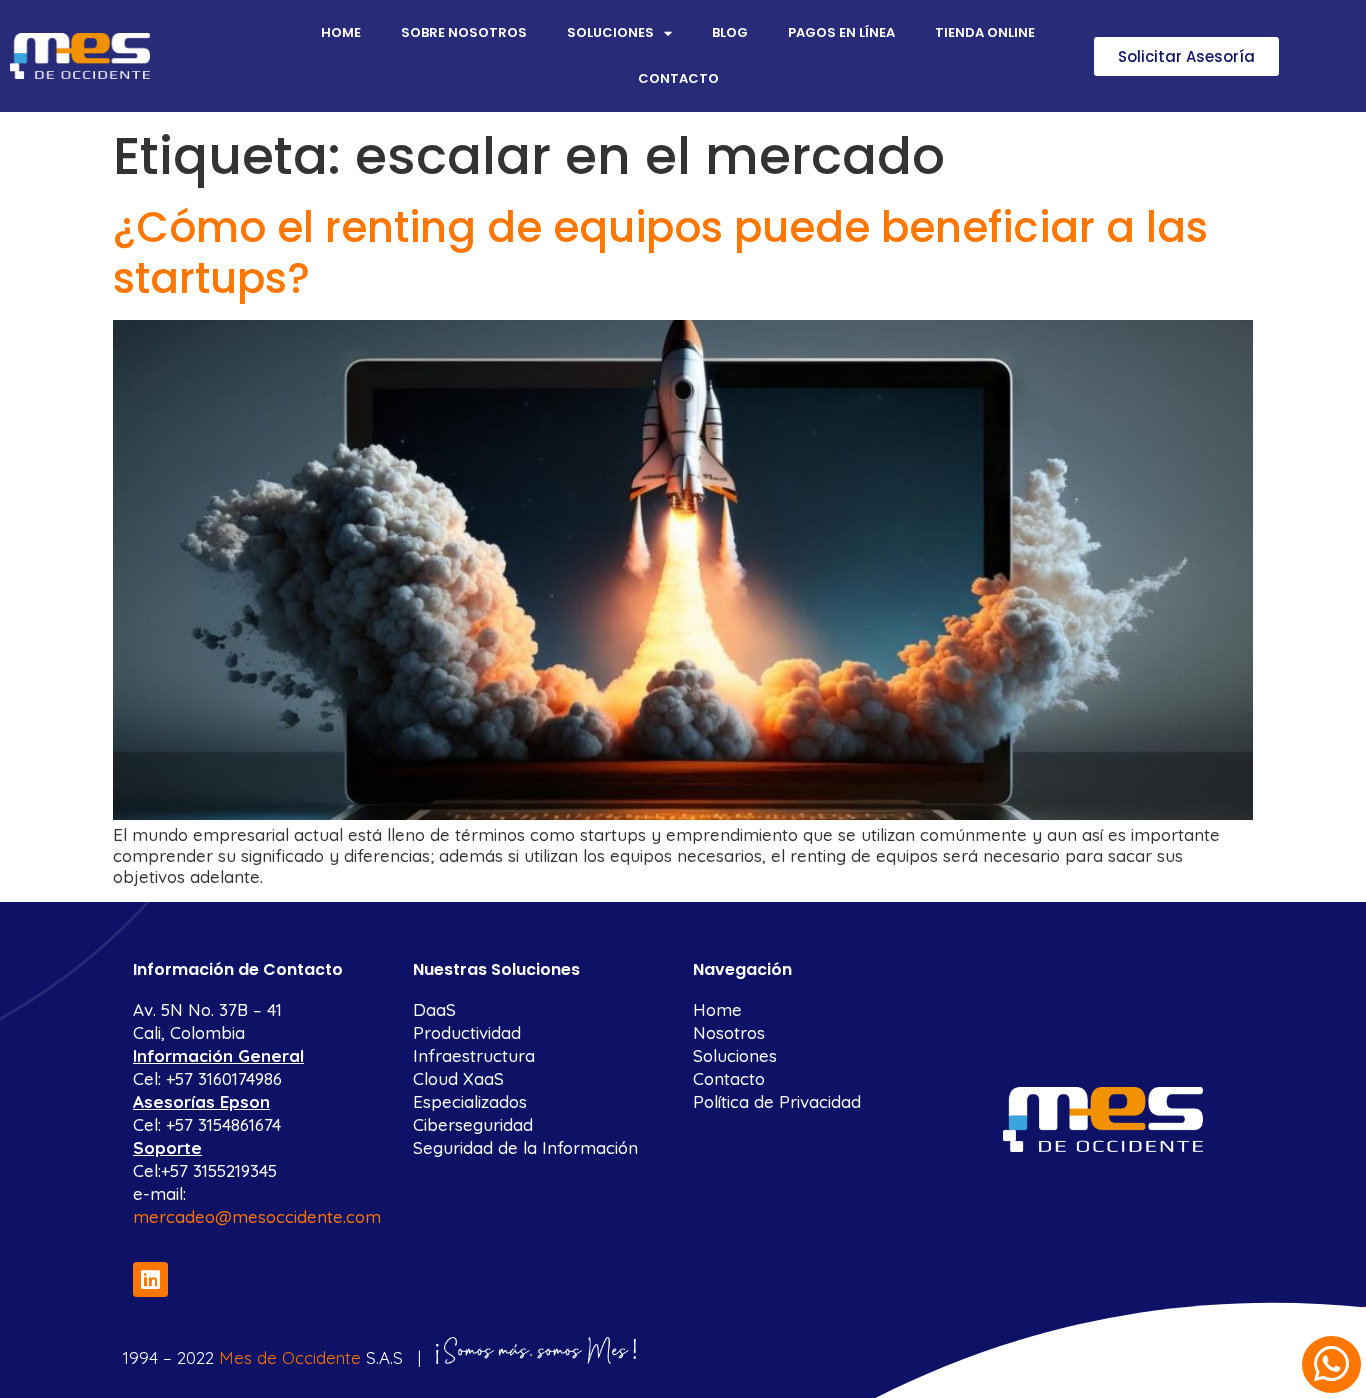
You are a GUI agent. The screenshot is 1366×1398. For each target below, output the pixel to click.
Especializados (470, 1101)
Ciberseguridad (473, 1124)
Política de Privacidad (777, 1101)
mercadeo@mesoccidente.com (257, 1216)
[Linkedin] (150, 1279)
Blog (730, 32)
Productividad (467, 1032)
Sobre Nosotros (464, 32)
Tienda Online (985, 32)
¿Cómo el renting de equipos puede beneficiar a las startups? (660, 252)
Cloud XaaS (458, 1078)
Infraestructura (474, 1055)
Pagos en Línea (841, 32)
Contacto (678, 78)
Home (341, 32)
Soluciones (610, 32)
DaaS (434, 1009)
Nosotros (729, 1032)
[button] (1186, 56)
